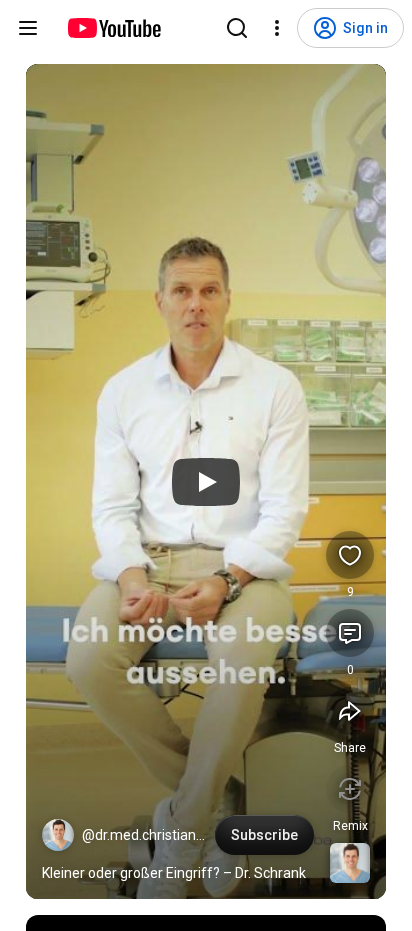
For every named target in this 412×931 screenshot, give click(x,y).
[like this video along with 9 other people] (350, 555)
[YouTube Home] (113, 28)
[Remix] (350, 789)
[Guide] (28, 28)
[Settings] (277, 28)
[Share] (350, 711)
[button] (58, 835)
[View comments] (350, 633)
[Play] (206, 482)
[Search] (237, 28)
